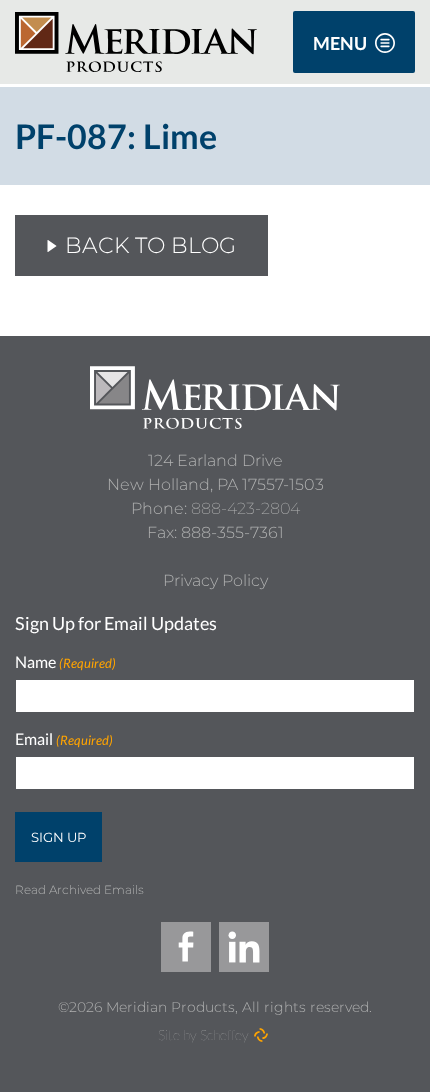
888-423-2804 (245, 508)
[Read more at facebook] (186, 947)
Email (64, 739)
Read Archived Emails (79, 889)
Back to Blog (150, 245)
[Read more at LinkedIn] (244, 947)
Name (65, 662)
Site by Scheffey (203, 1034)
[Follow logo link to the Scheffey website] (261, 1035)
